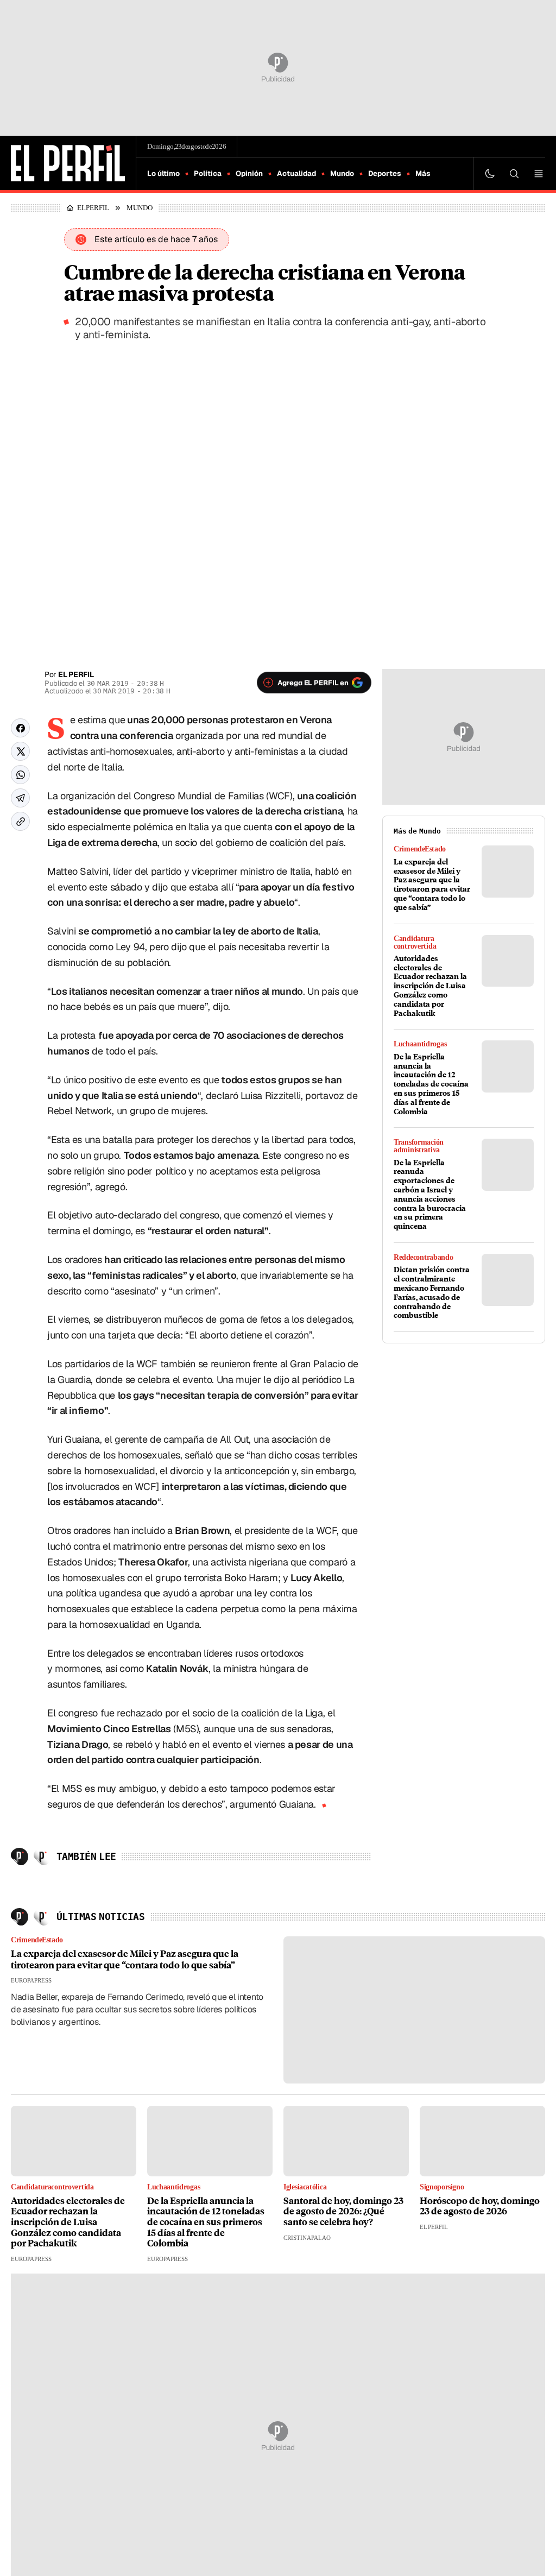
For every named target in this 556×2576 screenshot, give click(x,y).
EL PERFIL (96, 207)
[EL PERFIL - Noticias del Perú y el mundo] (68, 162)
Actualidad (296, 173)
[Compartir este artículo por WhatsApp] (20, 775)
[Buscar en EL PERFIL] (514, 174)
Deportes (385, 173)
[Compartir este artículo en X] (20, 751)
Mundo (342, 173)
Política (208, 173)
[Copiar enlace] (20, 821)
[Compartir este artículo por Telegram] (20, 798)
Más (423, 173)
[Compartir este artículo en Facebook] (20, 728)
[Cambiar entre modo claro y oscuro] (490, 174)
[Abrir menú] (539, 174)
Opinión (249, 173)
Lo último (163, 173)
